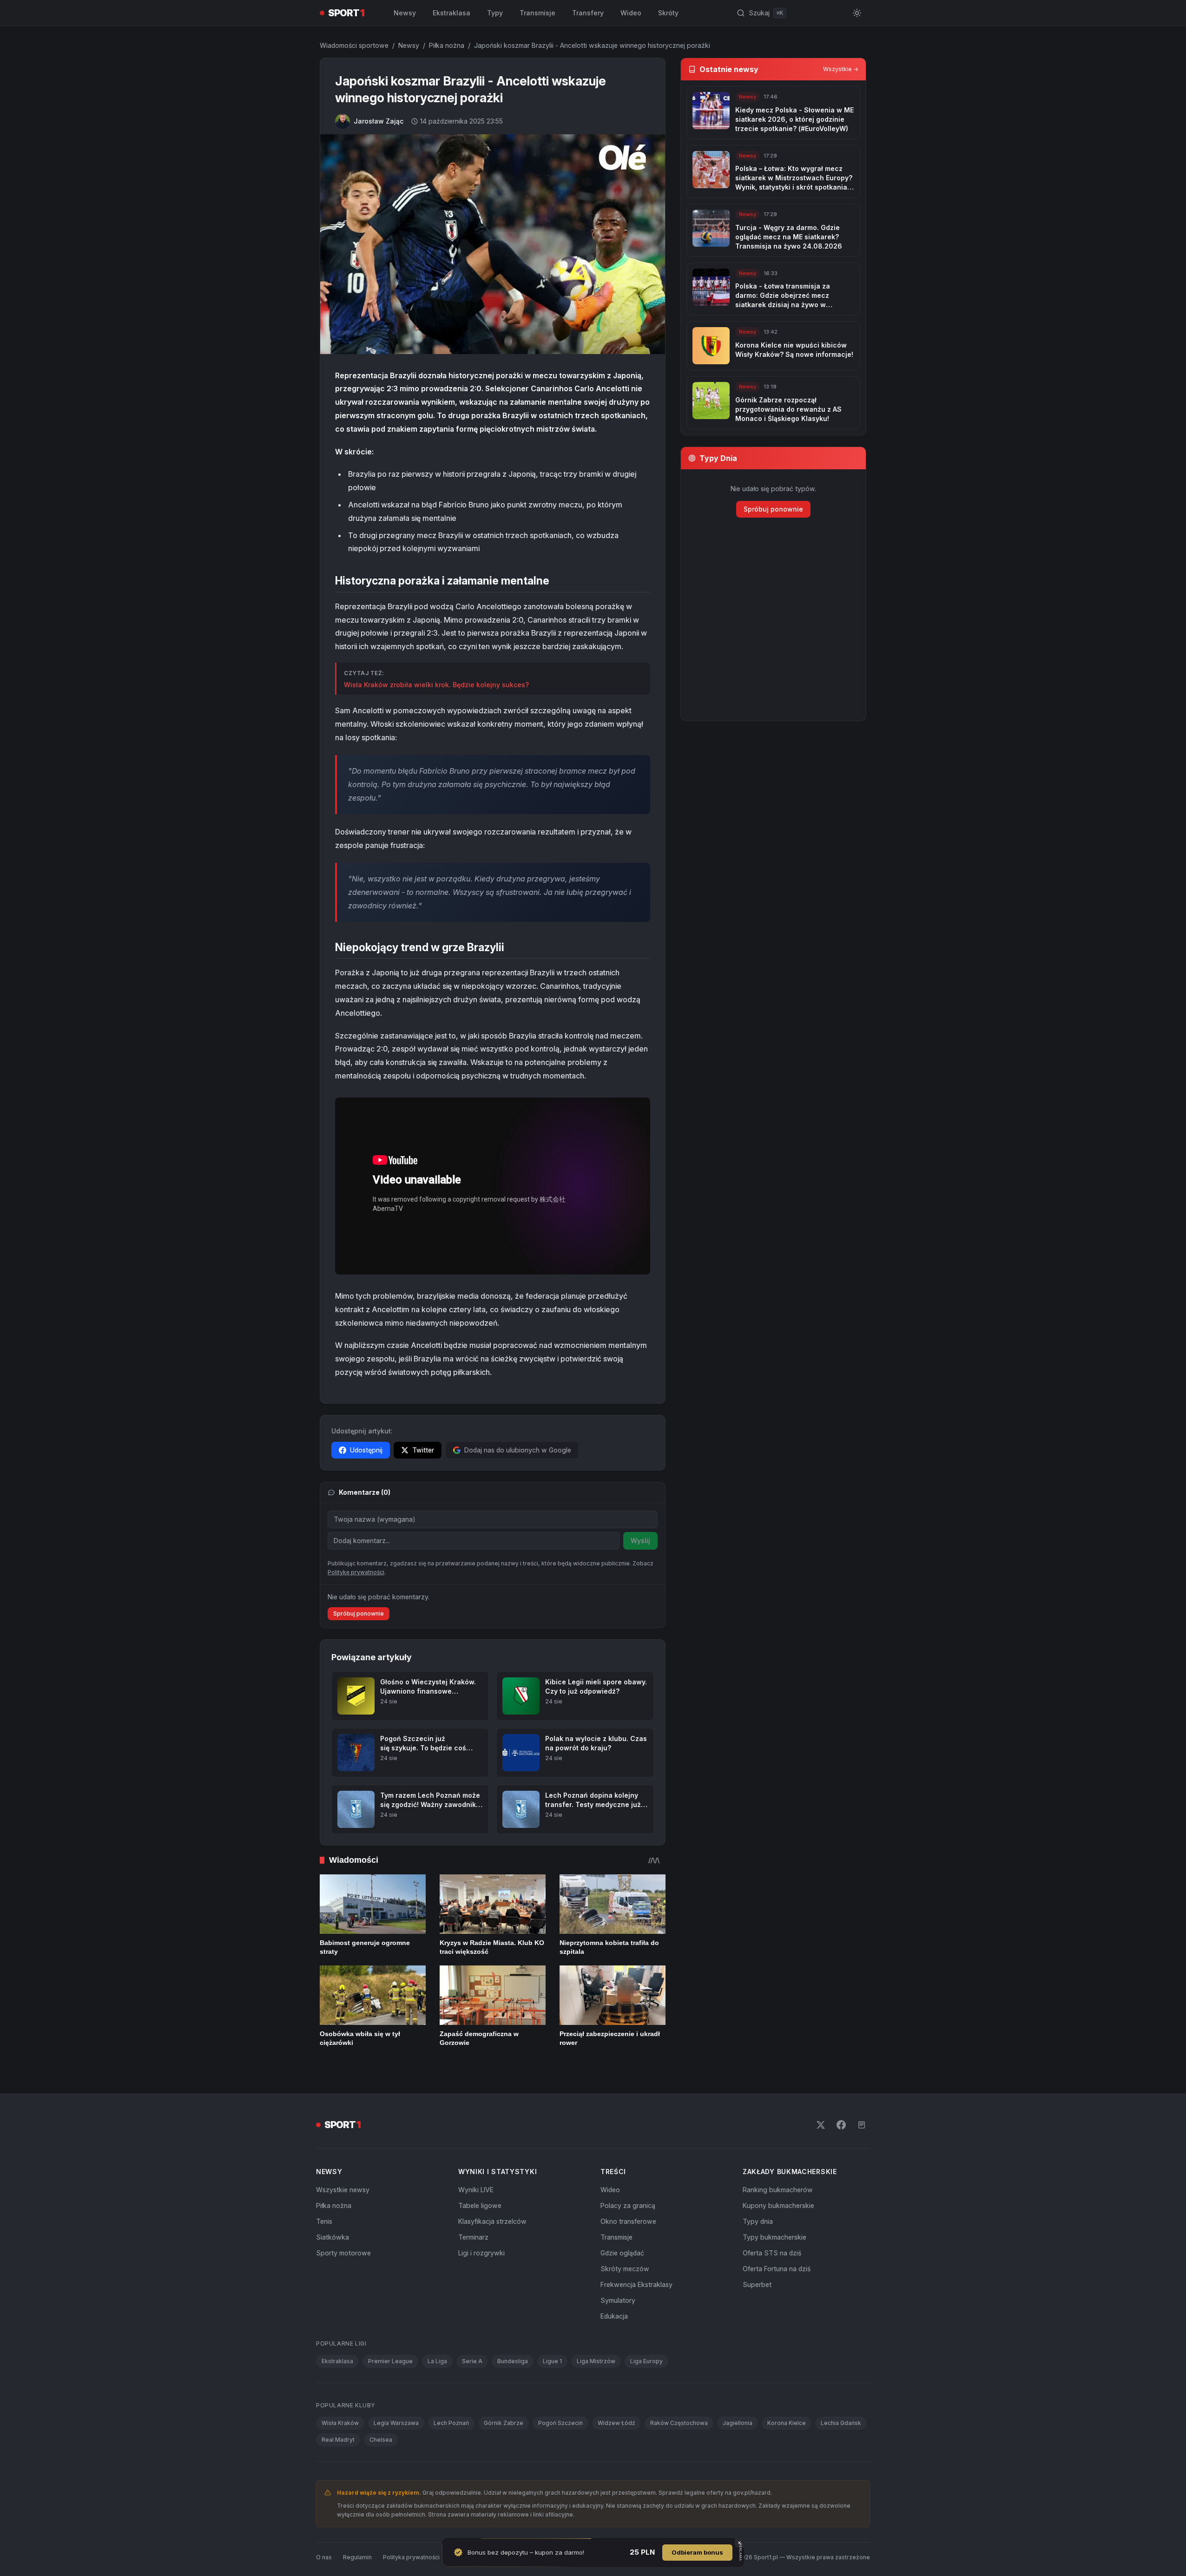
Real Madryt (338, 2473)
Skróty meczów (625, 2302)
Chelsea (381, 2473)
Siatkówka (333, 2270)
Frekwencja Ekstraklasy (636, 2317)
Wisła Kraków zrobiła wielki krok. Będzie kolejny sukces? (436, 685)
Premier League (390, 2394)
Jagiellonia (738, 2456)
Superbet (757, 2317)
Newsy (405, 13)
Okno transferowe (628, 2254)
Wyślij (640, 1541)
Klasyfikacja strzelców (492, 2254)
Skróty (668, 13)
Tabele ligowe (480, 2238)
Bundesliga (513, 2394)
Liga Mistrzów (596, 2394)
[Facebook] (841, 2158)
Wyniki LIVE (476, 2223)
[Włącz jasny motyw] (857, 13)
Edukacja (614, 2349)
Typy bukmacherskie (774, 2270)
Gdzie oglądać (622, 2286)
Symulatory (618, 2333)
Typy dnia (758, 2254)
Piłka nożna (447, 45)
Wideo (631, 13)
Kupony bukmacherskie (778, 2238)
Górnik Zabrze (504, 2456)
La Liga (437, 2394)
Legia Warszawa (396, 2456)
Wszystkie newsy (343, 2223)
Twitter (423, 1450)
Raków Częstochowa (679, 2456)
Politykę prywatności (356, 1605)
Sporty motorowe (343, 2286)
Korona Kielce (787, 2456)
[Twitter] (821, 2158)
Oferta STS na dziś (772, 2286)
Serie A (472, 2394)
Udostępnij (366, 1450)
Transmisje (537, 13)
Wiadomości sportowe (354, 45)
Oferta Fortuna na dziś (777, 2302)
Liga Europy (646, 2394)
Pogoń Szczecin (560, 2456)
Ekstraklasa (451, 13)
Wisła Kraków (340, 2456)
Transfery (588, 13)
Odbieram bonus (697, 2552)
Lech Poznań (451, 2456)
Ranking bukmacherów (778, 2223)
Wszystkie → (841, 69)
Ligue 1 (552, 2394)
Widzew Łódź (616, 2456)
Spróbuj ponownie (359, 1646)
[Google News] (862, 2158)
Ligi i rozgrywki (481, 2286)
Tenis (324, 2254)
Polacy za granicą (628, 2238)
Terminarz (473, 2270)
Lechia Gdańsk (841, 2456)
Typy (495, 13)
